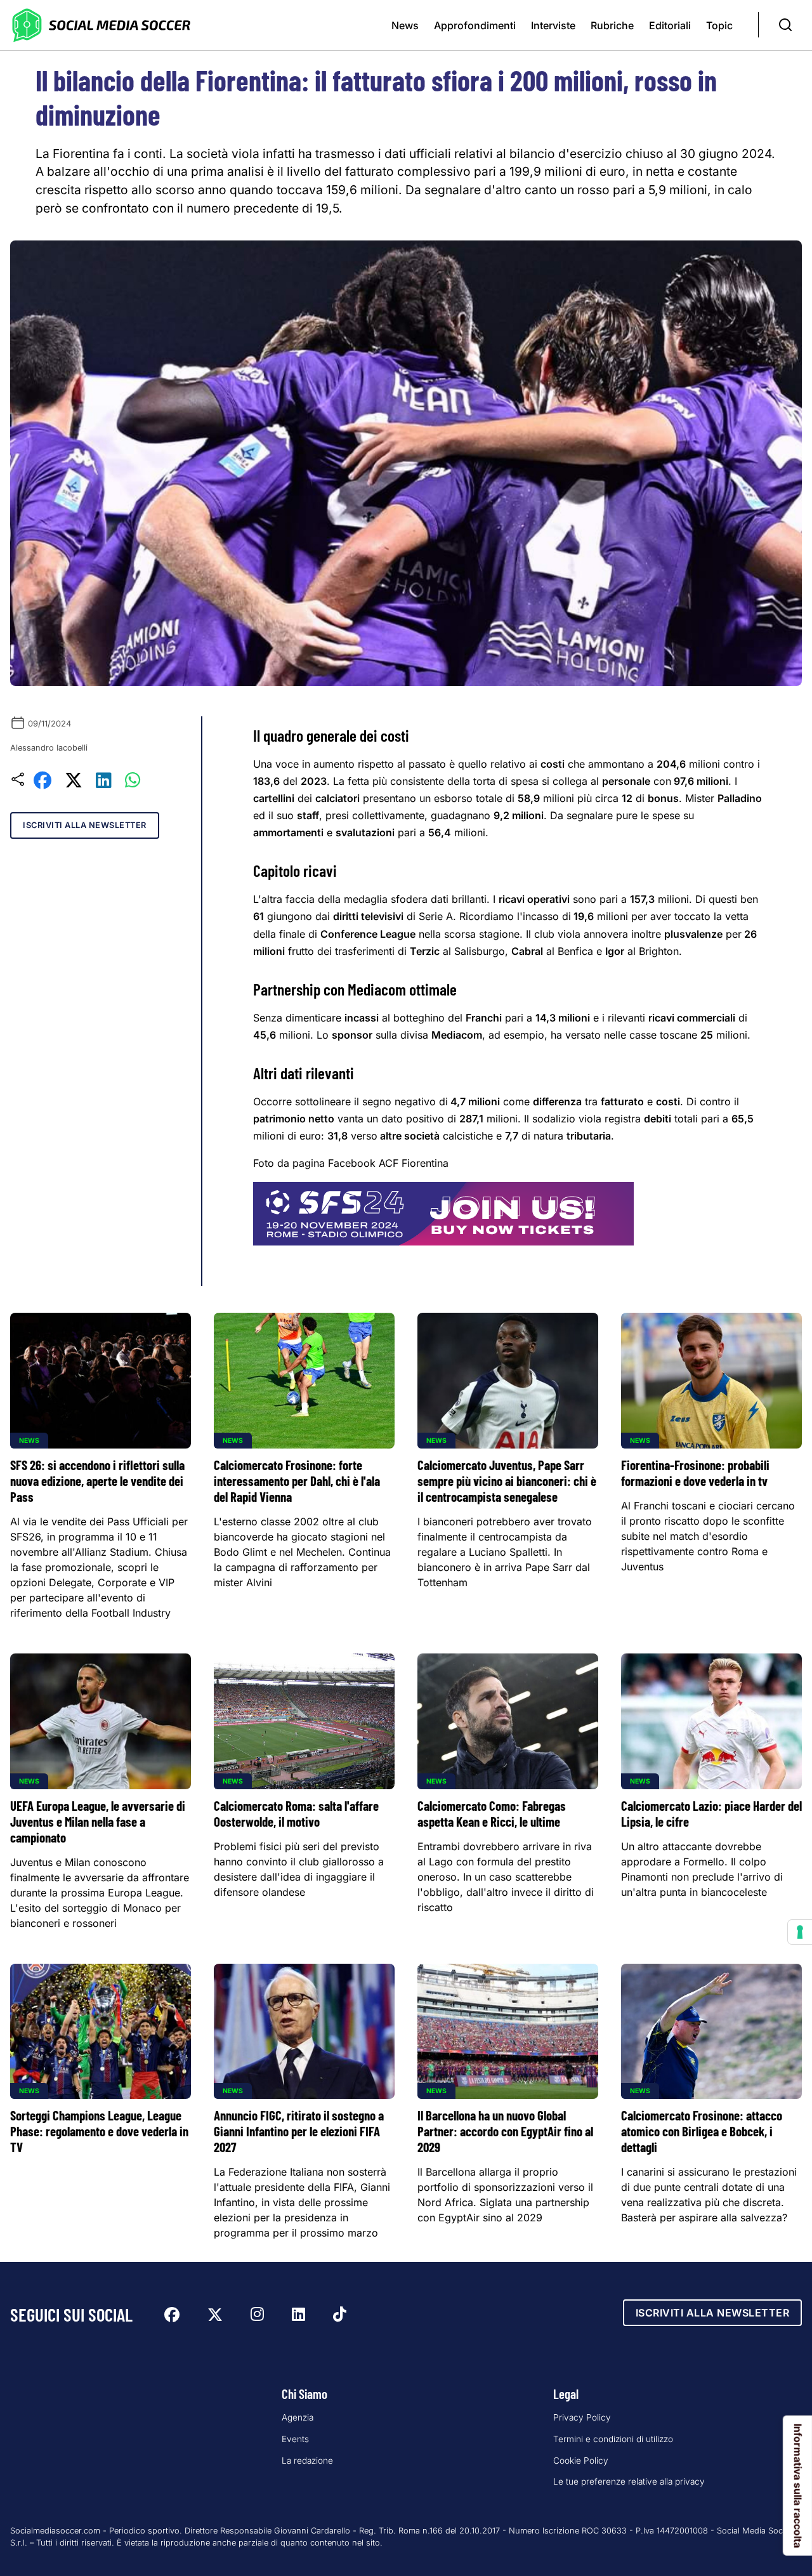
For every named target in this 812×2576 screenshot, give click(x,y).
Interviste (553, 25)
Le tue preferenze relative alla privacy (629, 2481)
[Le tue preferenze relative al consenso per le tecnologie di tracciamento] (800, 1932)
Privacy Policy (582, 2417)
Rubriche (612, 25)
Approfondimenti (475, 25)
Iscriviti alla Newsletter (85, 825)
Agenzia (298, 2417)
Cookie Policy (581, 2461)
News (405, 25)
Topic (719, 25)
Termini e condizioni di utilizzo (613, 2439)
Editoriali (670, 25)
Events (295, 2439)
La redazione (307, 2461)
